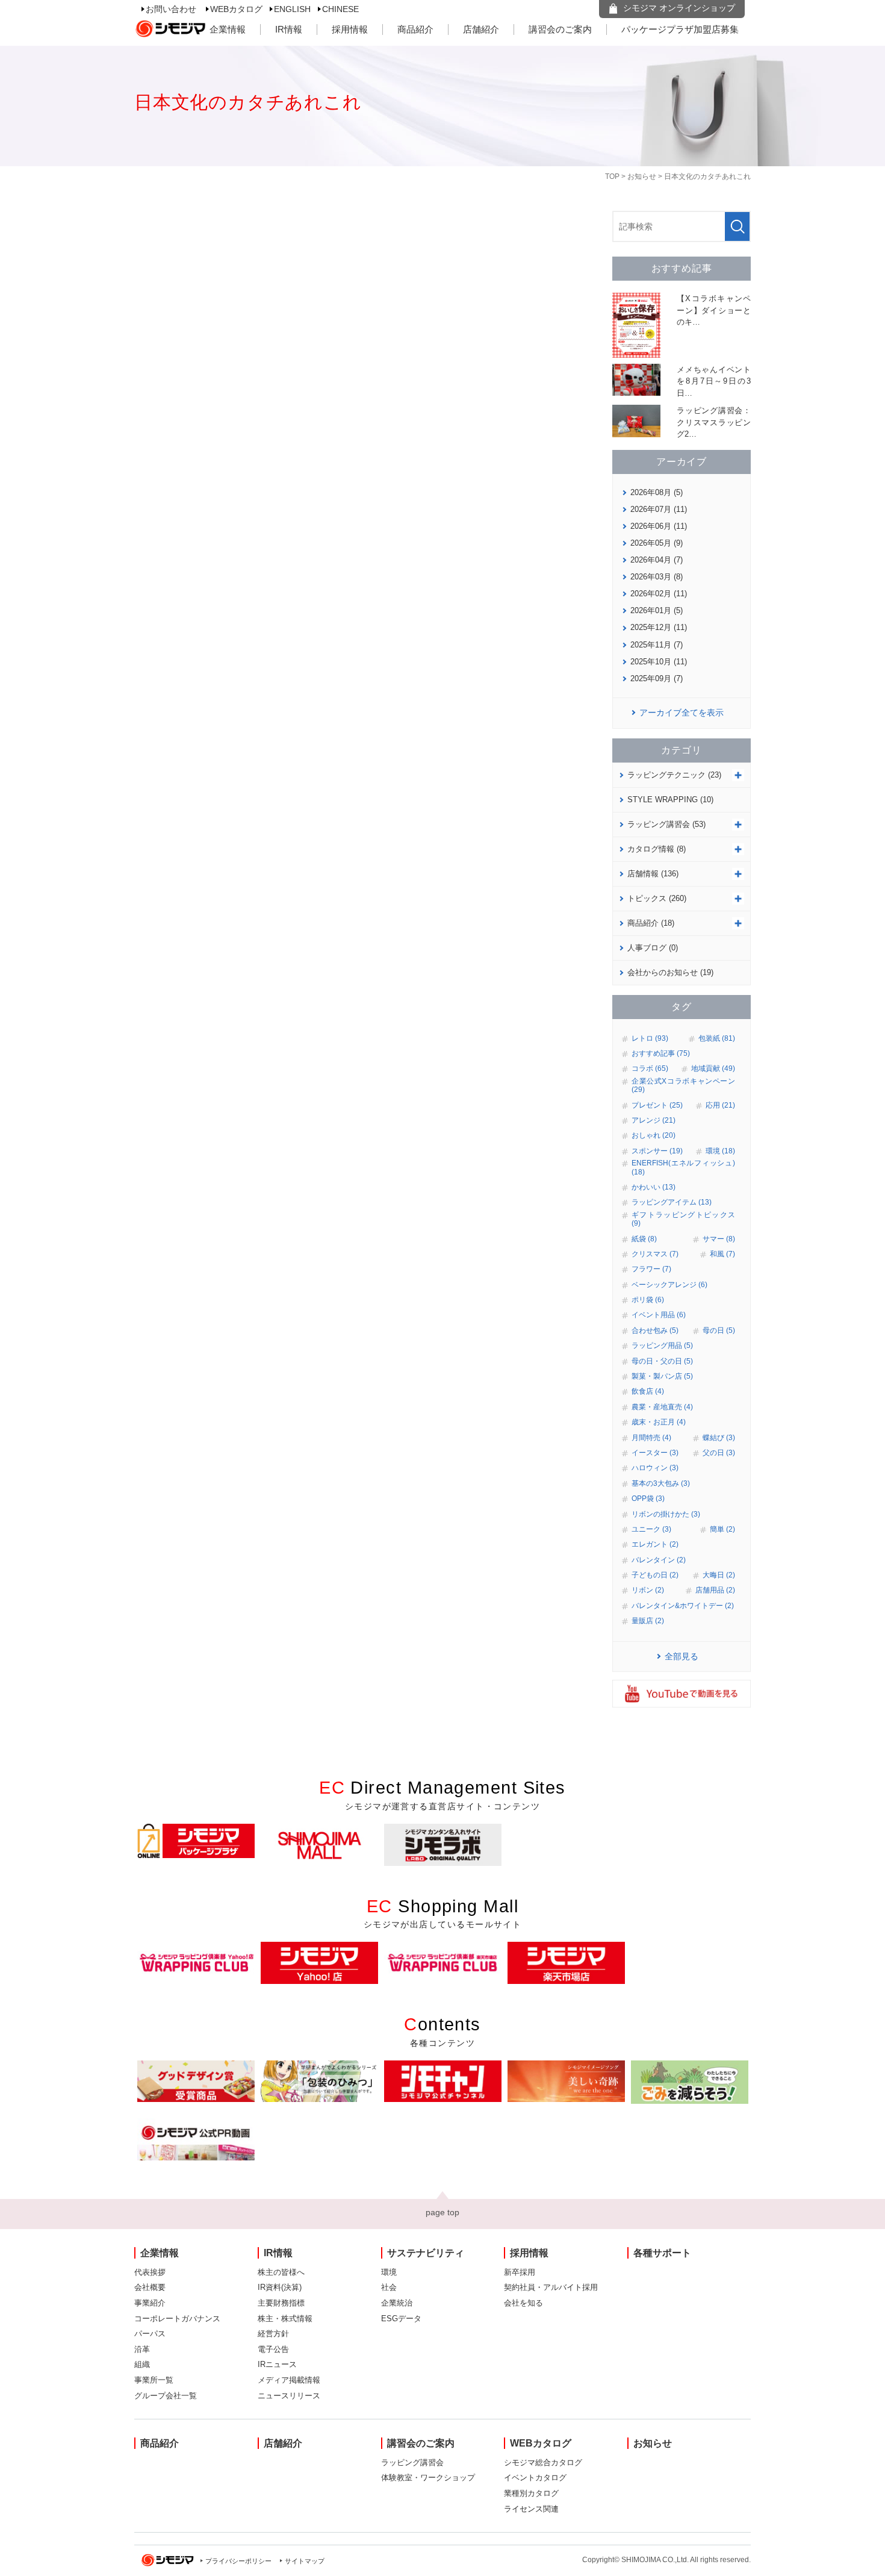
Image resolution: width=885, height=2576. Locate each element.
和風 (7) (722, 1254)
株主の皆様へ (281, 2272)
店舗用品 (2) (715, 1590)
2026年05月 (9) (657, 543)
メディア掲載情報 (289, 2380)
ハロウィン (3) (655, 1468)
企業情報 (228, 29)
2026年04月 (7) (657, 560)
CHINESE (340, 9)
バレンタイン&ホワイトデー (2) (683, 1606)
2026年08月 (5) (657, 492)
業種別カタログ (531, 2493)
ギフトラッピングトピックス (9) (683, 1219)
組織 (142, 2364)
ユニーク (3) (651, 1529)
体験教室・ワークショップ (428, 2478)
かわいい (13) (654, 1187)
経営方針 (273, 2334)
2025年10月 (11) (659, 662)
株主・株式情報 (285, 2319)
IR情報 (289, 29)
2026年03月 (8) (657, 577)
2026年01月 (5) (657, 610)
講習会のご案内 (560, 29)
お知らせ (642, 176)
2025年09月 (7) (657, 678)
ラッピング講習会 (412, 2462)
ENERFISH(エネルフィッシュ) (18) (683, 1167)
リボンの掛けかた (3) (666, 1514)
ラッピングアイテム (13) (672, 1202)
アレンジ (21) (654, 1120)
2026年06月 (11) (659, 526)
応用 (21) (720, 1105)
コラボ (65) (650, 1068)
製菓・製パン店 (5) (662, 1376)
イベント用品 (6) (659, 1315)
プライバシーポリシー (238, 2561)
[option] (196, 1841)
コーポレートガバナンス (177, 2319)
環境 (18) (720, 1151)
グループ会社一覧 (166, 2396)
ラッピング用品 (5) (662, 1346)
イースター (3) (655, 1453)
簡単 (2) (722, 1529)
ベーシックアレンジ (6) (669, 1285)
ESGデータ (401, 2319)
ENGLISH (292, 9)
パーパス (150, 2334)
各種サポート (662, 2253)
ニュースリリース (289, 2396)
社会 (389, 2287)
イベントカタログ (535, 2478)
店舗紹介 (481, 29)
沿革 (142, 2349)
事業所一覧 (154, 2380)
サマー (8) (719, 1239)
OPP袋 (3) (648, 1499)
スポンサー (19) (657, 1151)
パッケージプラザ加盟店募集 (680, 29)
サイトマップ (305, 2561)
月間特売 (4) (651, 1438)
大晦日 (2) (719, 1575)
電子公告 (273, 2349)
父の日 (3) (719, 1453)
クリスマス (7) (655, 1254)
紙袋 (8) (644, 1239)
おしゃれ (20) (654, 1135)
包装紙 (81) (717, 1038)
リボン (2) (648, 1590)
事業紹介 (150, 2303)
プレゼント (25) (657, 1105)
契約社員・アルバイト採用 (551, 2287)
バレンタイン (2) (659, 1560)
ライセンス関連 (531, 2509)
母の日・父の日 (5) (662, 1361)
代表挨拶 (150, 2272)
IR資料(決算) (280, 2287)
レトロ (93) (650, 1038)
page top (442, 2212)
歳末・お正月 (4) (659, 1422)
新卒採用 (520, 2272)
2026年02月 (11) (659, 594)
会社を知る (523, 2303)
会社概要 (150, 2287)
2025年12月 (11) (659, 627)
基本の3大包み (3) (661, 1483)
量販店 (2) (648, 1621)
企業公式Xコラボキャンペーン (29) (683, 1085)
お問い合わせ (171, 9)
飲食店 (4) (648, 1391)
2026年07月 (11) (659, 509)
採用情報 (350, 29)
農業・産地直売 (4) (662, 1407)
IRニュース (277, 2364)
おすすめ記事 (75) (661, 1053)
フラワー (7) (651, 1269)
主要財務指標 (281, 2303)
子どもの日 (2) (655, 1575)
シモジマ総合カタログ (543, 2462)
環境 (389, 2272)
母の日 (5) (719, 1330)
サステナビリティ (426, 2253)
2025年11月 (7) (657, 645)
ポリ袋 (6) (648, 1300)
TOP (612, 176)
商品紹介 (415, 29)
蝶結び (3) (719, 1438)
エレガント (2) (655, 1544)
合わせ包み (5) (655, 1330)
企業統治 (397, 2303)
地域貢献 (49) (713, 1068)
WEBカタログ (236, 9)
